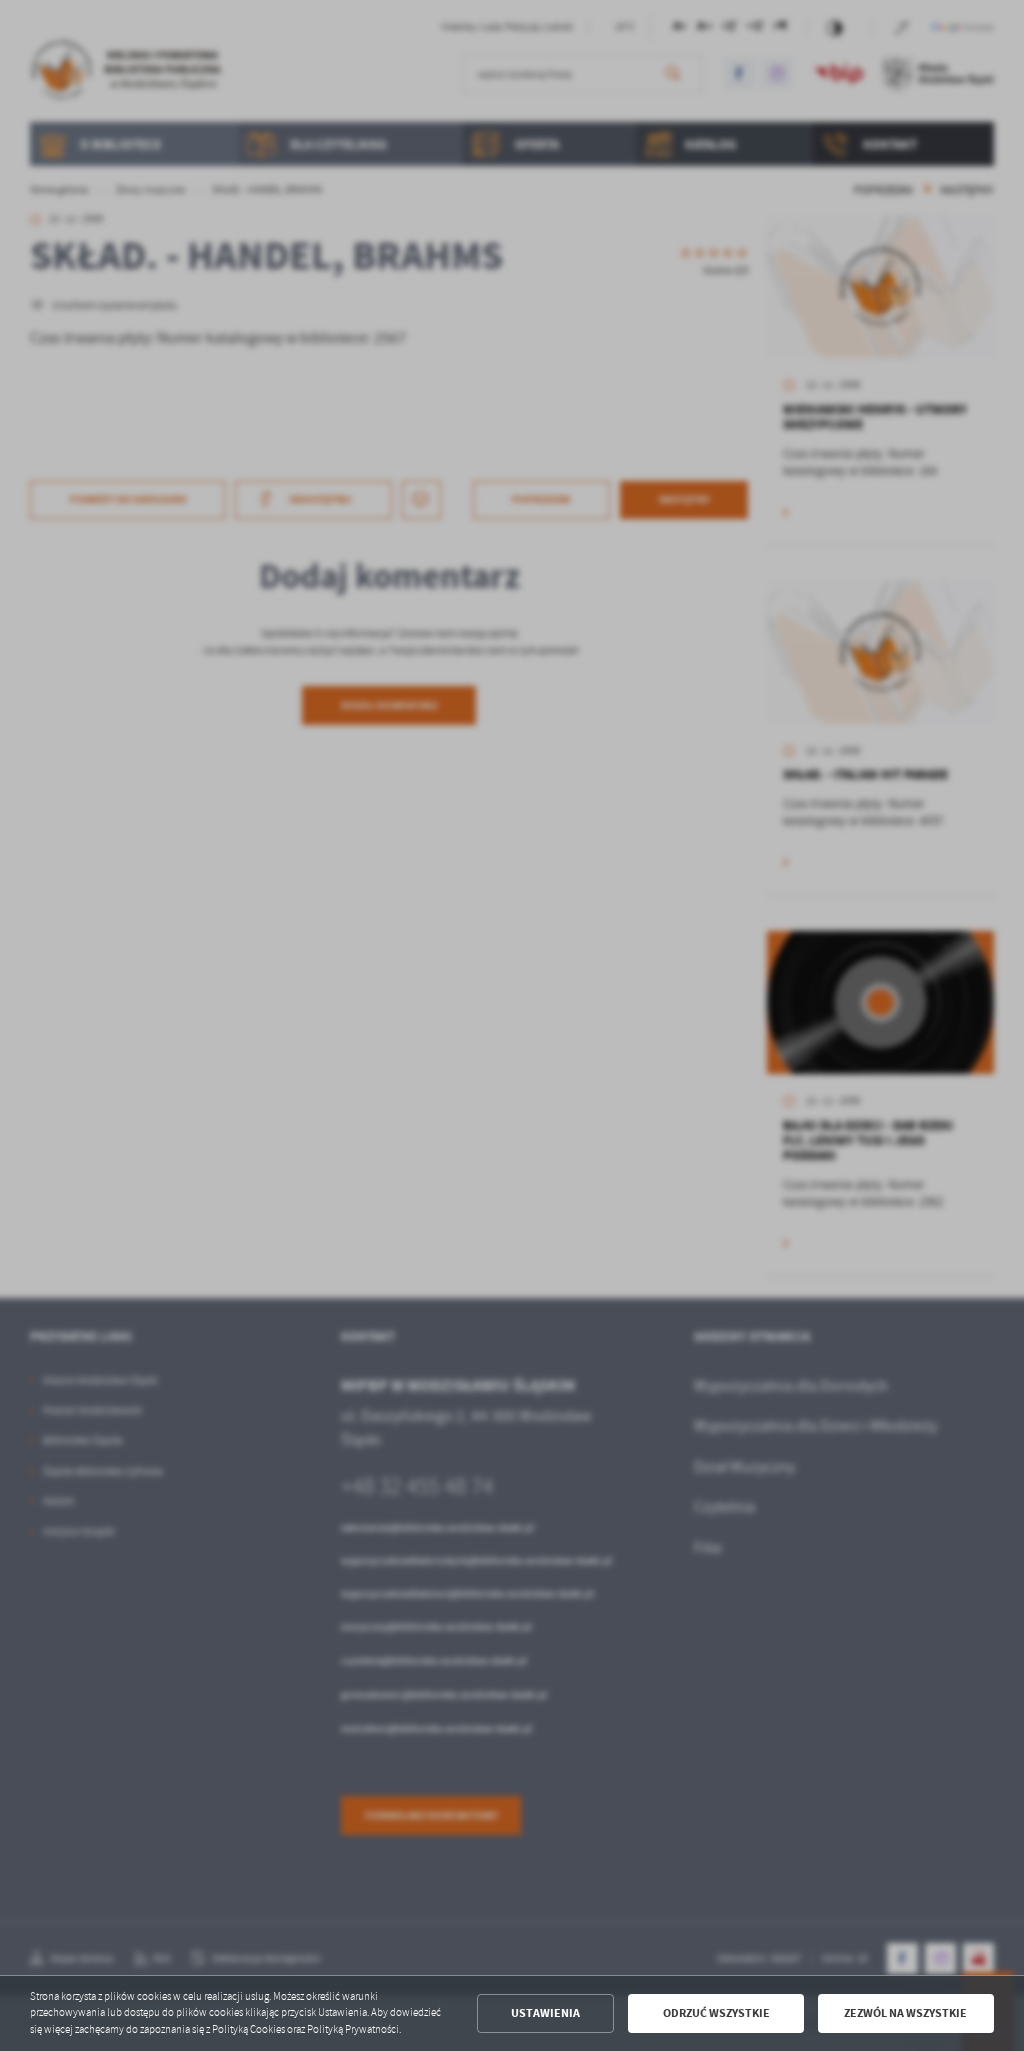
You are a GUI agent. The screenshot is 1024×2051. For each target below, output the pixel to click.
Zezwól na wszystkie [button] (905, 2013)
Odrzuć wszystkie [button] (716, 2013)
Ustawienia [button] (545, 2013)
